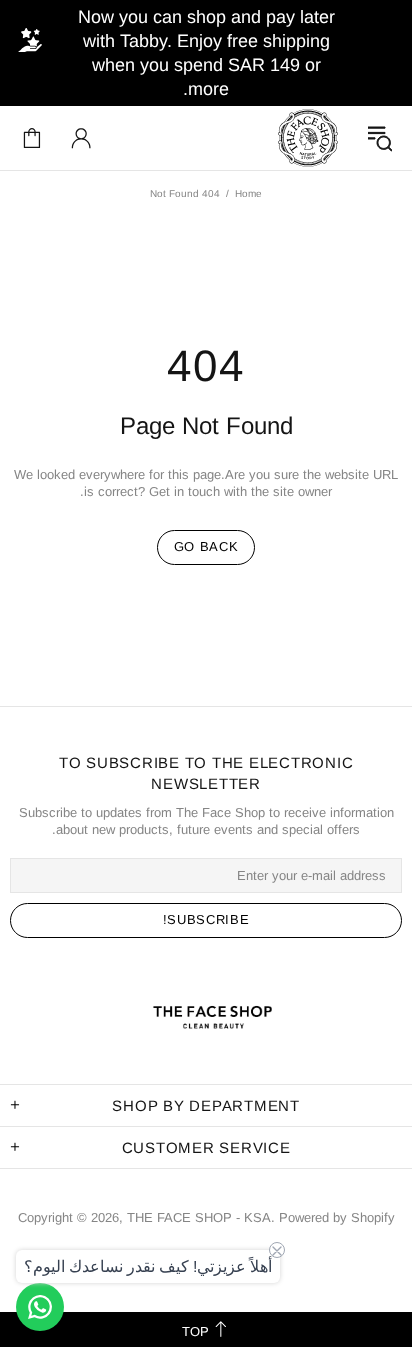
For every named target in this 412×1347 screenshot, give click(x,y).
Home (248, 193)
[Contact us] (40, 1307)
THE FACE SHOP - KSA (308, 138)
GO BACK (206, 546)
